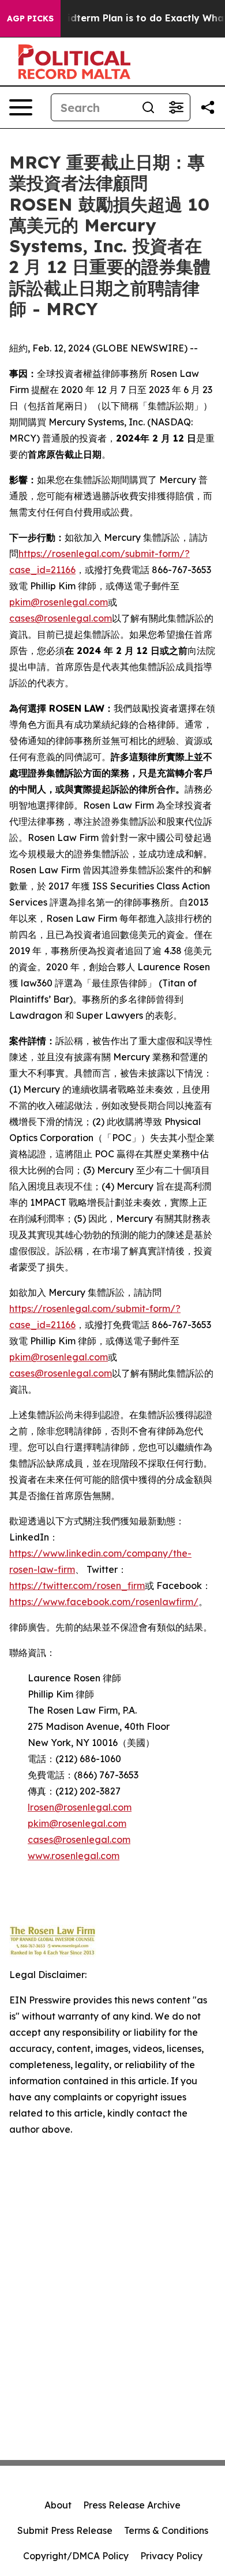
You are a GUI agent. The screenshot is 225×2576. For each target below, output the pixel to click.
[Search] (148, 107)
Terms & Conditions (166, 2530)
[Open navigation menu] (21, 107)
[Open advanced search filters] (176, 107)
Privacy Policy (171, 2556)
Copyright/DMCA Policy (76, 2556)
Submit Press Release (65, 2530)
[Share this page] (208, 107)
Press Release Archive (132, 2505)
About (58, 2505)
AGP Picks (30, 18)
